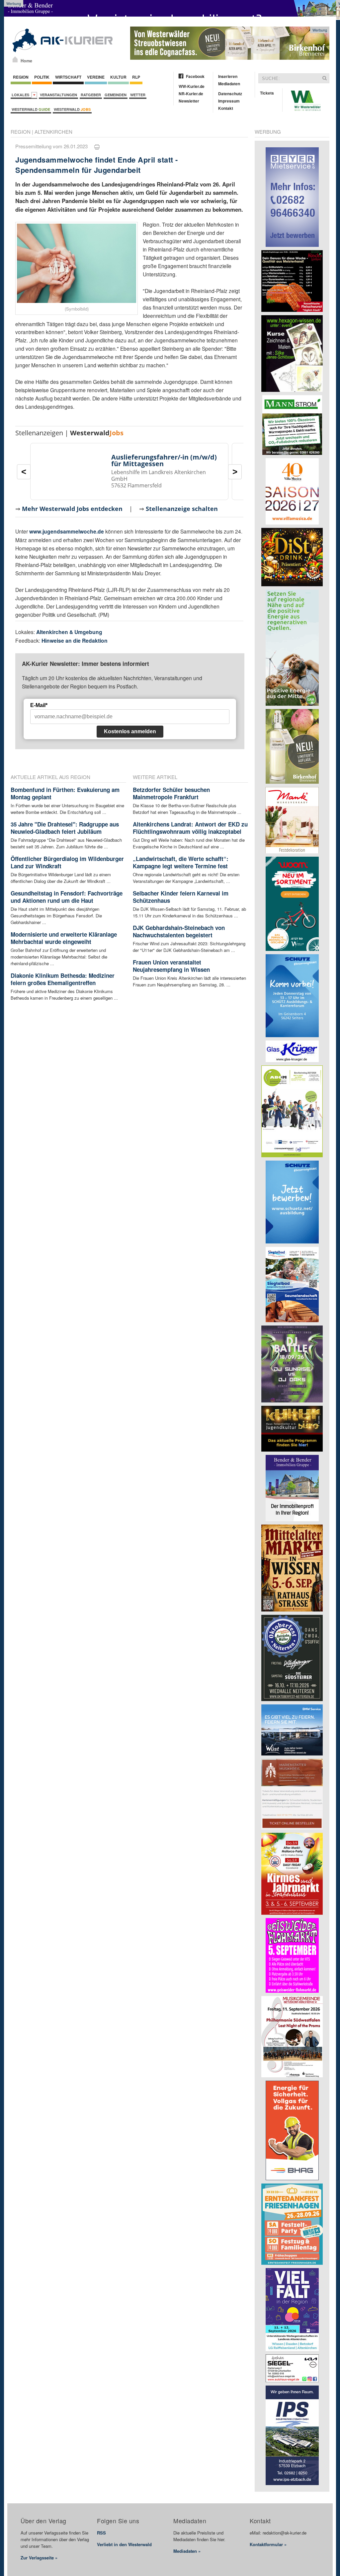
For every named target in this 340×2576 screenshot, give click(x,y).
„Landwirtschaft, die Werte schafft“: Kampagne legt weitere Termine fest (181, 862)
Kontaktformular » (268, 2544)
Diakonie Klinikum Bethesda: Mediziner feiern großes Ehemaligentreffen (63, 979)
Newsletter (189, 101)
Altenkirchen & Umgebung (69, 632)
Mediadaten (229, 84)
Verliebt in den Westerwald (124, 2544)
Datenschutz (230, 94)
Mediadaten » (187, 2551)
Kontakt (226, 108)
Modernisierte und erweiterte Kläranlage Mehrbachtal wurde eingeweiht (64, 938)
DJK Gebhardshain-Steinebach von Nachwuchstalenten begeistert (179, 931)
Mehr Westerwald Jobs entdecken (72, 509)
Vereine (96, 77)
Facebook (195, 76)
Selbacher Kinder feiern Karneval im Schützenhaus (181, 897)
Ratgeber (91, 95)
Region (21, 77)
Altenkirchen (53, 132)
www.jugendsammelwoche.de (67, 531)
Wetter (138, 95)
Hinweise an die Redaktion (75, 641)
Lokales (21, 95)
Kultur (118, 77)
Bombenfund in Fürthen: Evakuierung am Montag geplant (65, 793)
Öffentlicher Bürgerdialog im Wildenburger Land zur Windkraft (67, 862)
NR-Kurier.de (191, 94)
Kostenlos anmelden (130, 731)
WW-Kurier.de (192, 86)
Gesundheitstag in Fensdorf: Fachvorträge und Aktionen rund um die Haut (67, 897)
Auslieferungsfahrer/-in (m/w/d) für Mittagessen (164, 460)
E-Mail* (39, 705)
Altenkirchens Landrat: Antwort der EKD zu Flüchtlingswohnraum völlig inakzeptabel (190, 828)
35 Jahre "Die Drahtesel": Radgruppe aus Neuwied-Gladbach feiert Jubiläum (65, 828)
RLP (136, 77)
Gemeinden (116, 95)
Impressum (229, 101)
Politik (42, 77)
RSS (101, 2533)
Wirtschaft (68, 77)
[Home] (15, 59)
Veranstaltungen (58, 95)
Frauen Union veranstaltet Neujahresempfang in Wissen (171, 966)
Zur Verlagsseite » (39, 2558)
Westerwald (31, 109)
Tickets (267, 93)
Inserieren (228, 76)
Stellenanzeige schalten (182, 509)
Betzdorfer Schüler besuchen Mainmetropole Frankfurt (171, 793)
